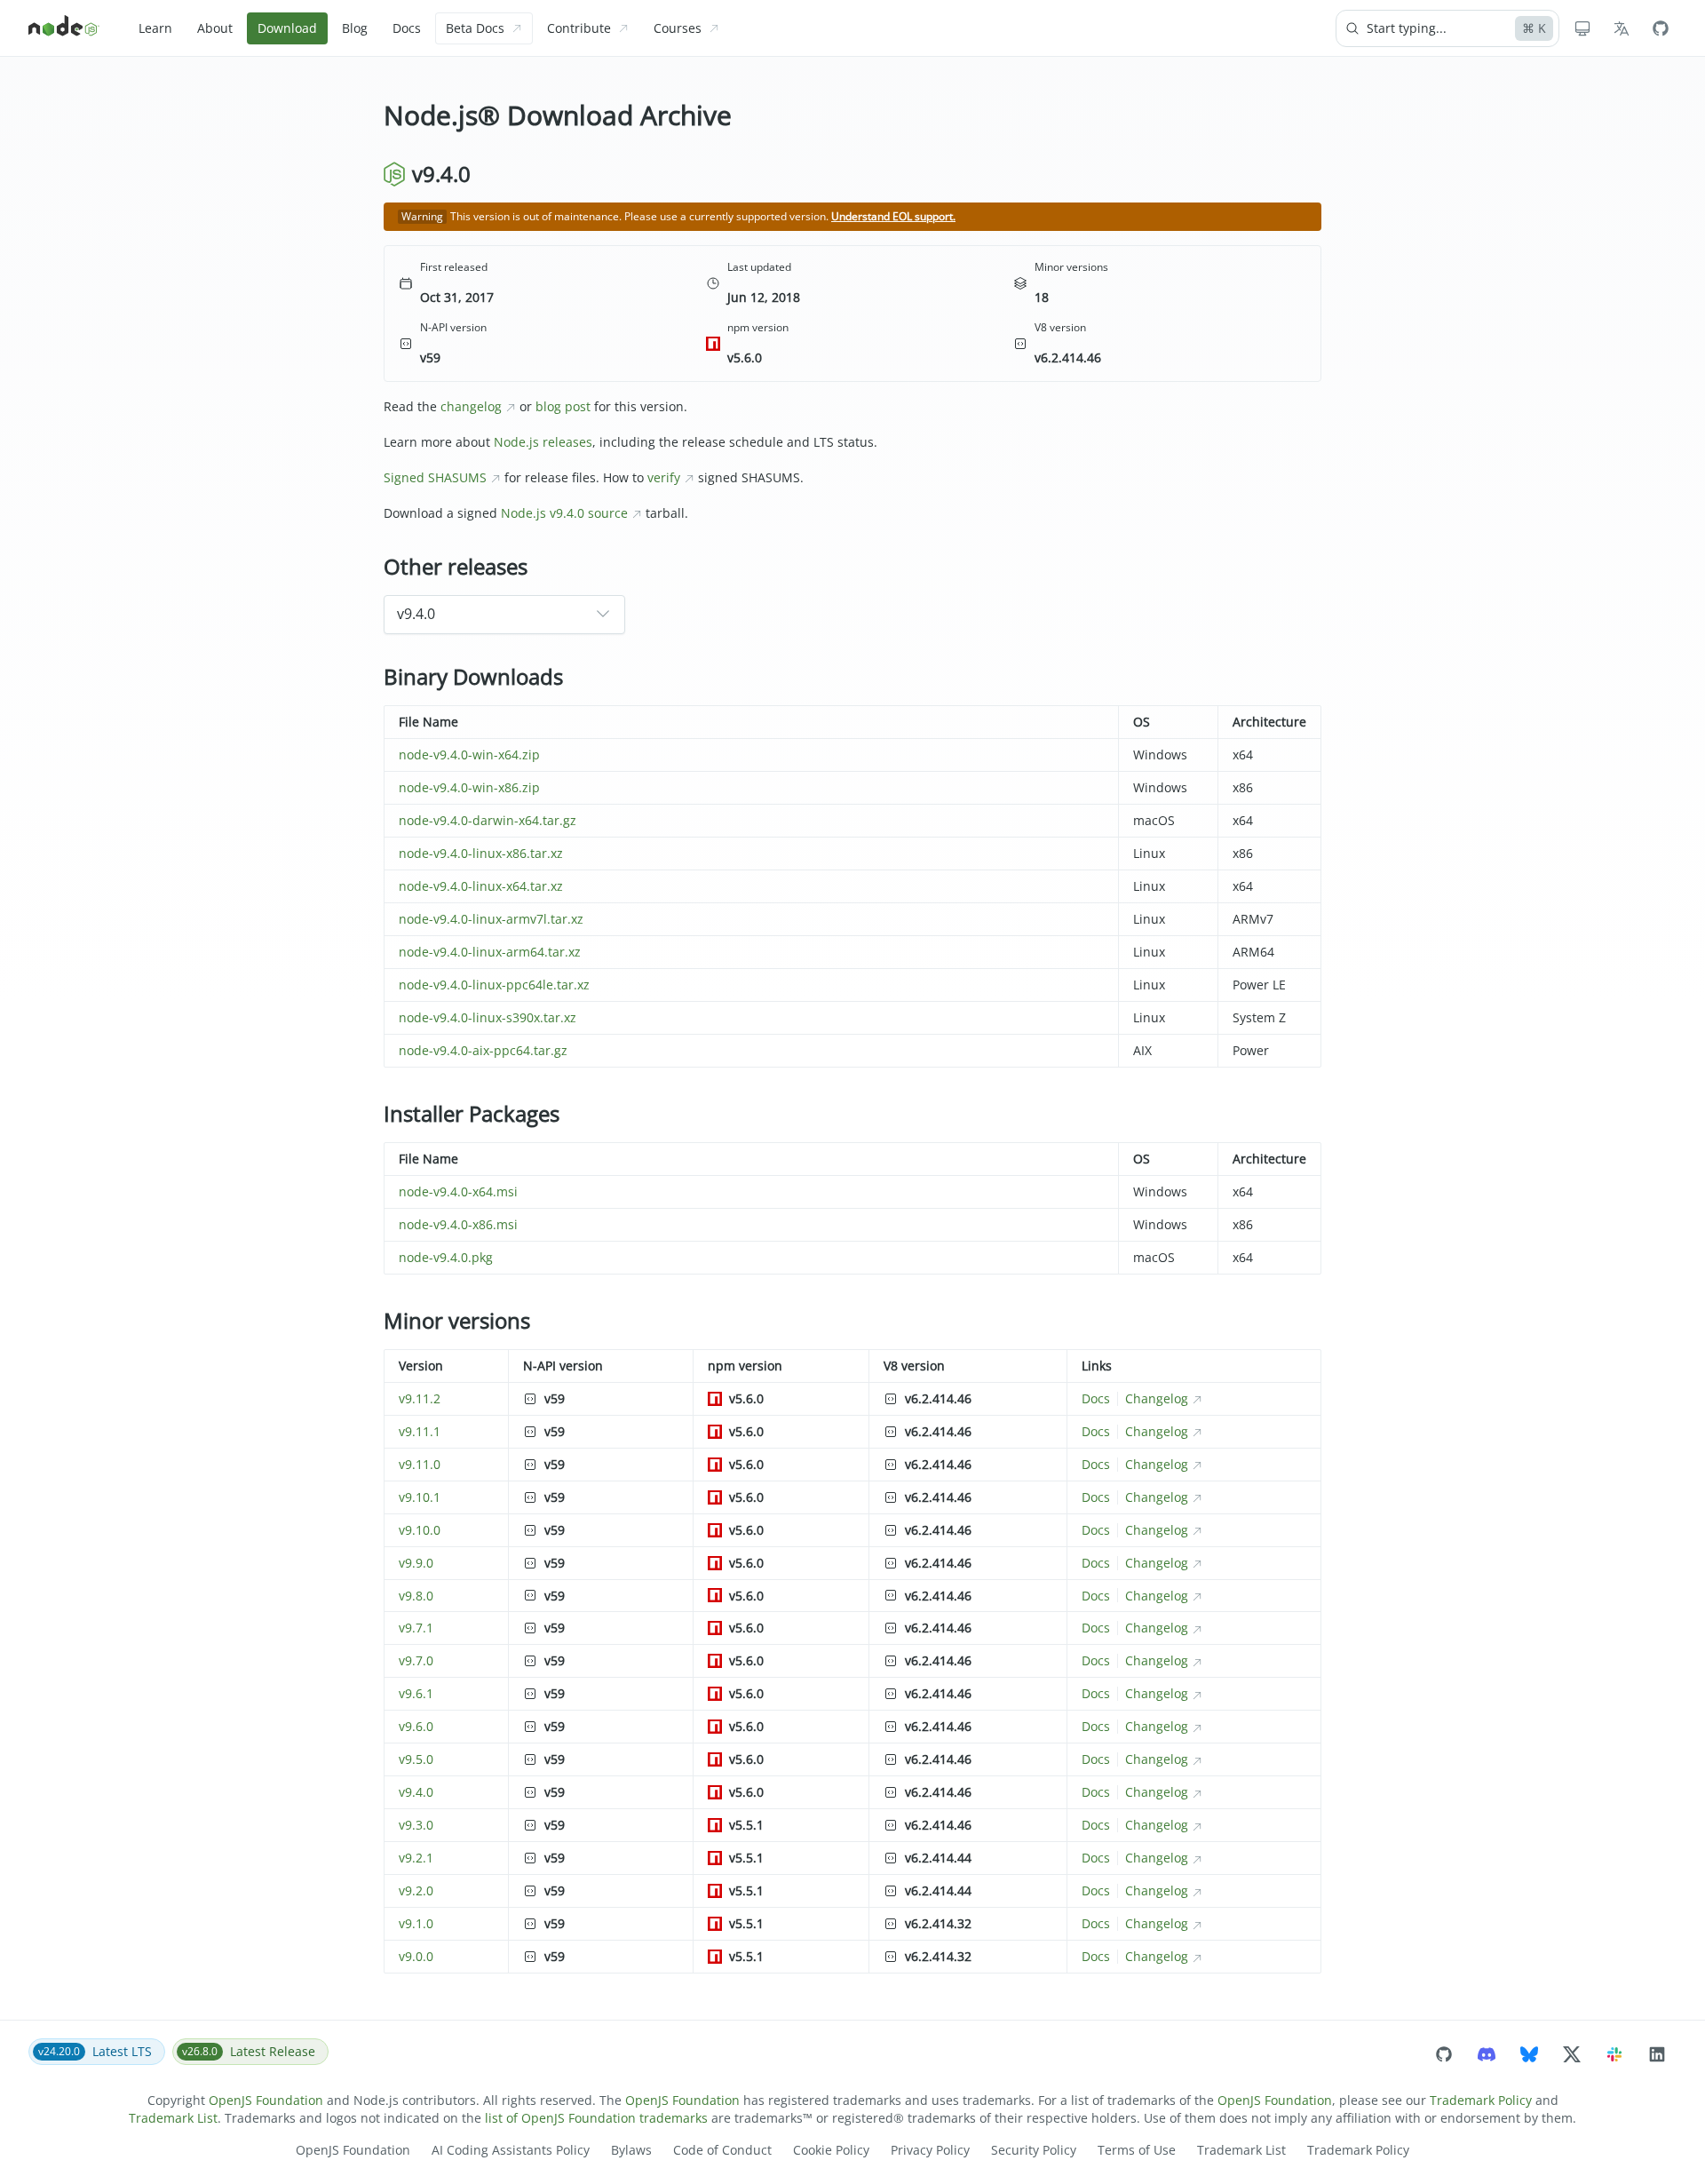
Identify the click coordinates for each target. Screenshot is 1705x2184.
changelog (471, 406)
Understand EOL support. (893, 216)
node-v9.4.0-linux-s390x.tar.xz (488, 1017)
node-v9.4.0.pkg (446, 1257)
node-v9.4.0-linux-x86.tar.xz (481, 853)
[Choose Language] (1622, 28)
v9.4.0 (416, 1792)
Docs (1096, 1398)
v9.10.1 (420, 1497)
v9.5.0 (416, 1759)
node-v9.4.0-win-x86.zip (469, 787)
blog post (563, 406)
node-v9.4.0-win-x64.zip (469, 754)
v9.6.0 (416, 1726)
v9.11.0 (420, 1464)
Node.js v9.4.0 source (564, 513)
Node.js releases (543, 442)
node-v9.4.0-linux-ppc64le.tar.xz (494, 985)
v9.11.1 (420, 1431)
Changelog (1157, 1398)
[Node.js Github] (1661, 28)
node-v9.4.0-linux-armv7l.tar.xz (491, 919)
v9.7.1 (416, 1628)
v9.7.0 (416, 1660)
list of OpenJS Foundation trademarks (596, 2118)
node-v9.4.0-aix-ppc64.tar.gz (483, 1050)
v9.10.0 (420, 1530)
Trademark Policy (1481, 2100)
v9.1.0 (416, 1923)
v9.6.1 (416, 1693)
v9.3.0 (416, 1825)
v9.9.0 (416, 1563)
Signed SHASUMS (435, 477)
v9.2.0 (416, 1890)
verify (664, 477)
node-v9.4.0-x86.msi (458, 1224)
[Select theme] (1582, 28)
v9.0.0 (416, 1956)
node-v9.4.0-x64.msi (458, 1191)
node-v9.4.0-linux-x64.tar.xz (481, 886)
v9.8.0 (416, 1596)
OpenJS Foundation (266, 2100)
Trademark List (173, 2118)
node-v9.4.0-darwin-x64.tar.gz (488, 820)
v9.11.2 (420, 1398)
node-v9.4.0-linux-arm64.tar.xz (490, 952)
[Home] (64, 28)
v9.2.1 (416, 1858)
